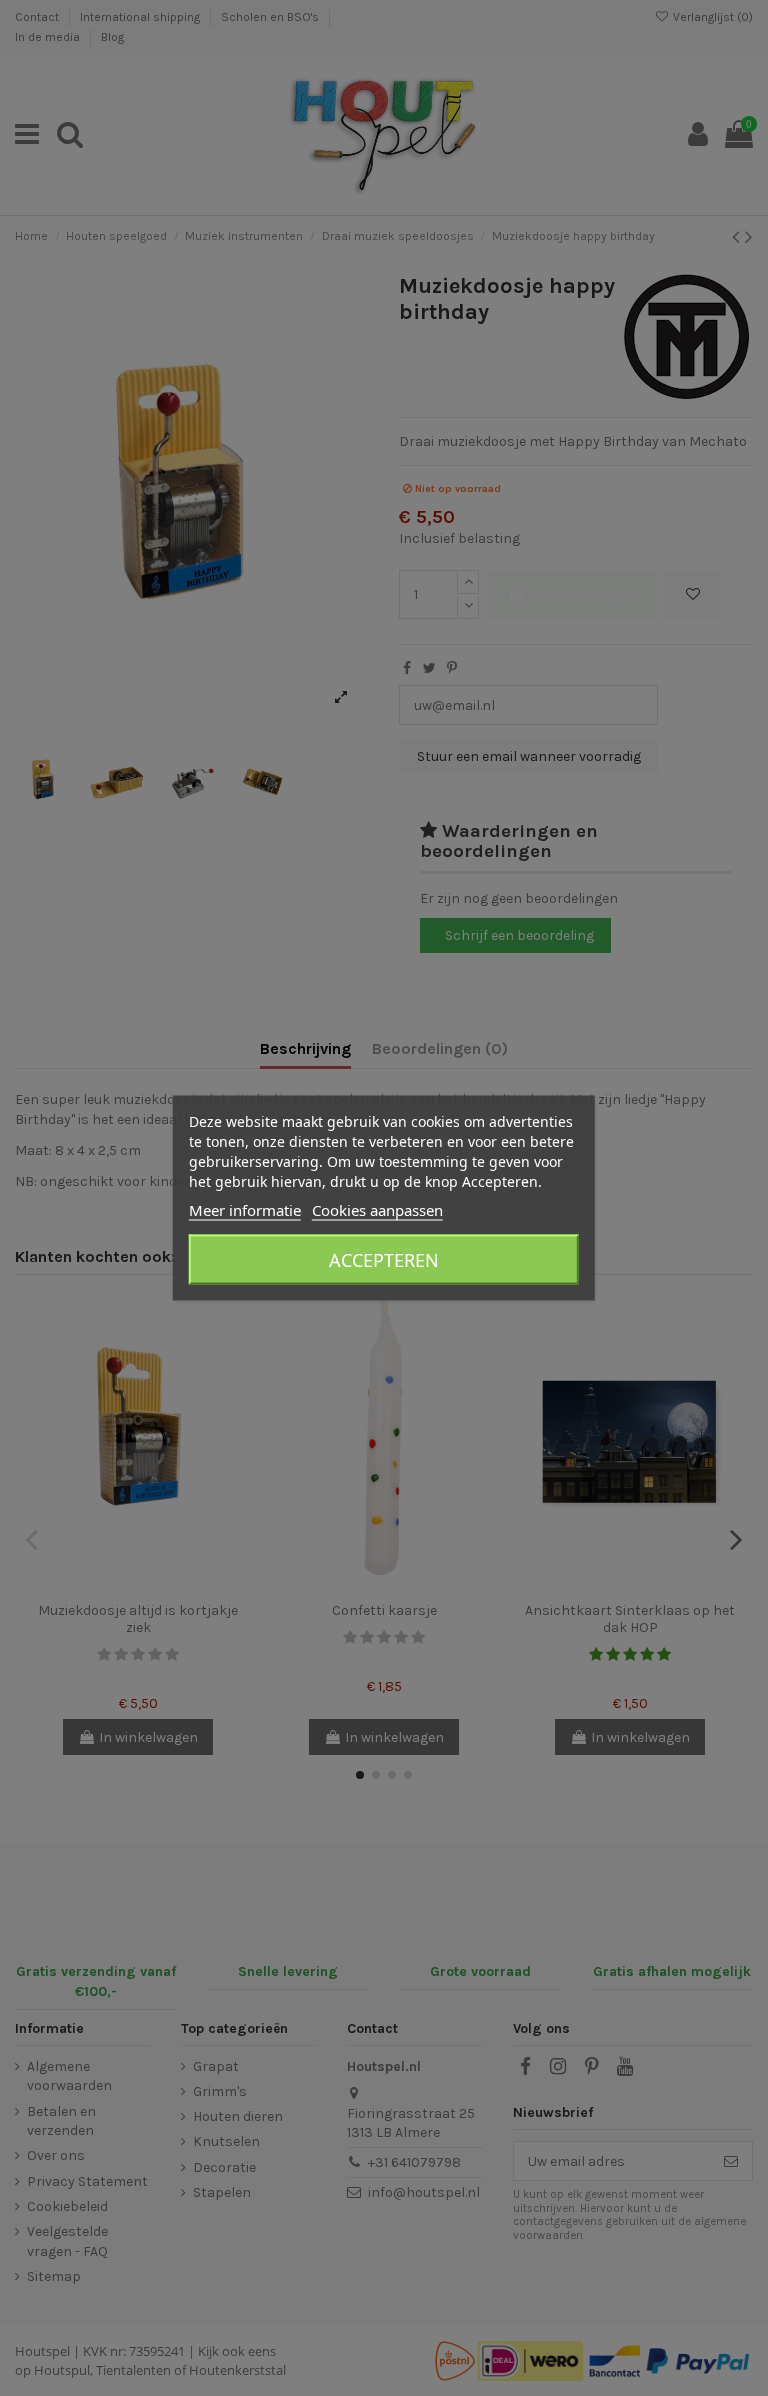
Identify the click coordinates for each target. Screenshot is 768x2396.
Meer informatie (245, 1210)
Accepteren (384, 1260)
